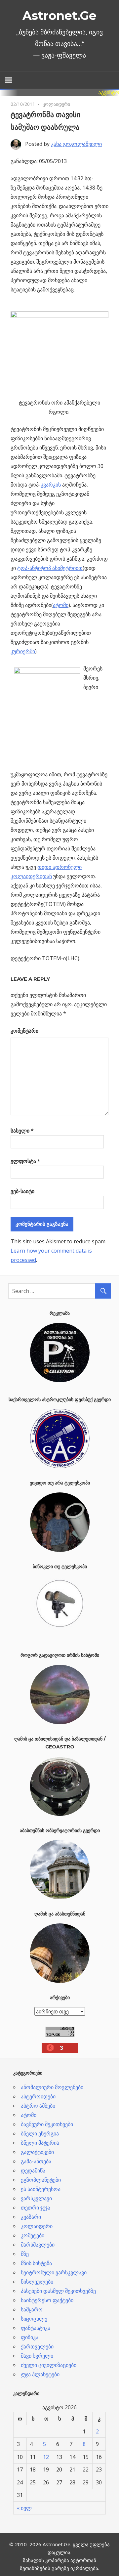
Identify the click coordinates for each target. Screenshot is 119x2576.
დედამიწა (33, 2170)
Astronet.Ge (59, 16)
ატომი (61, 605)
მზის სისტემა (36, 2263)
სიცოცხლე (34, 2319)
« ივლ (24, 2508)
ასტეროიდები (38, 2096)
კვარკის (51, 485)
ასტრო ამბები (38, 2106)
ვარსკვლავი (36, 2198)
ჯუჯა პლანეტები (40, 2374)
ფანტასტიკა (36, 2328)
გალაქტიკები (37, 2152)
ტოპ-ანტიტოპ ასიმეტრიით (50, 568)
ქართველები (37, 2346)
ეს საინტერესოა (41, 2189)
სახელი (22, 1131)
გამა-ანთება (36, 2161)
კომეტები (33, 2235)
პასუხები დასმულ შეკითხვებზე (58, 2291)
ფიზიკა (30, 2337)
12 (46, 2457)
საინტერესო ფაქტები (47, 2300)
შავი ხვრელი (37, 2356)
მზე (25, 2254)
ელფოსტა (25, 1161)
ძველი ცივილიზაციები (49, 2365)
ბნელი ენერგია (40, 2133)
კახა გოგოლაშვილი (76, 144)
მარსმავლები (38, 2245)
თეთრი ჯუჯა (36, 2208)
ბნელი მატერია (40, 2143)
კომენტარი (24, 1031)
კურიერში (23, 651)
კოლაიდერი (56, 104)
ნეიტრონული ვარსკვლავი (54, 2272)
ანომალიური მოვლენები (52, 2087)
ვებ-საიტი (22, 1191)
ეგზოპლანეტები (41, 2180)
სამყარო (32, 2309)
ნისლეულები (37, 2282)
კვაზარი (31, 2217)
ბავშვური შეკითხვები (47, 2124)
